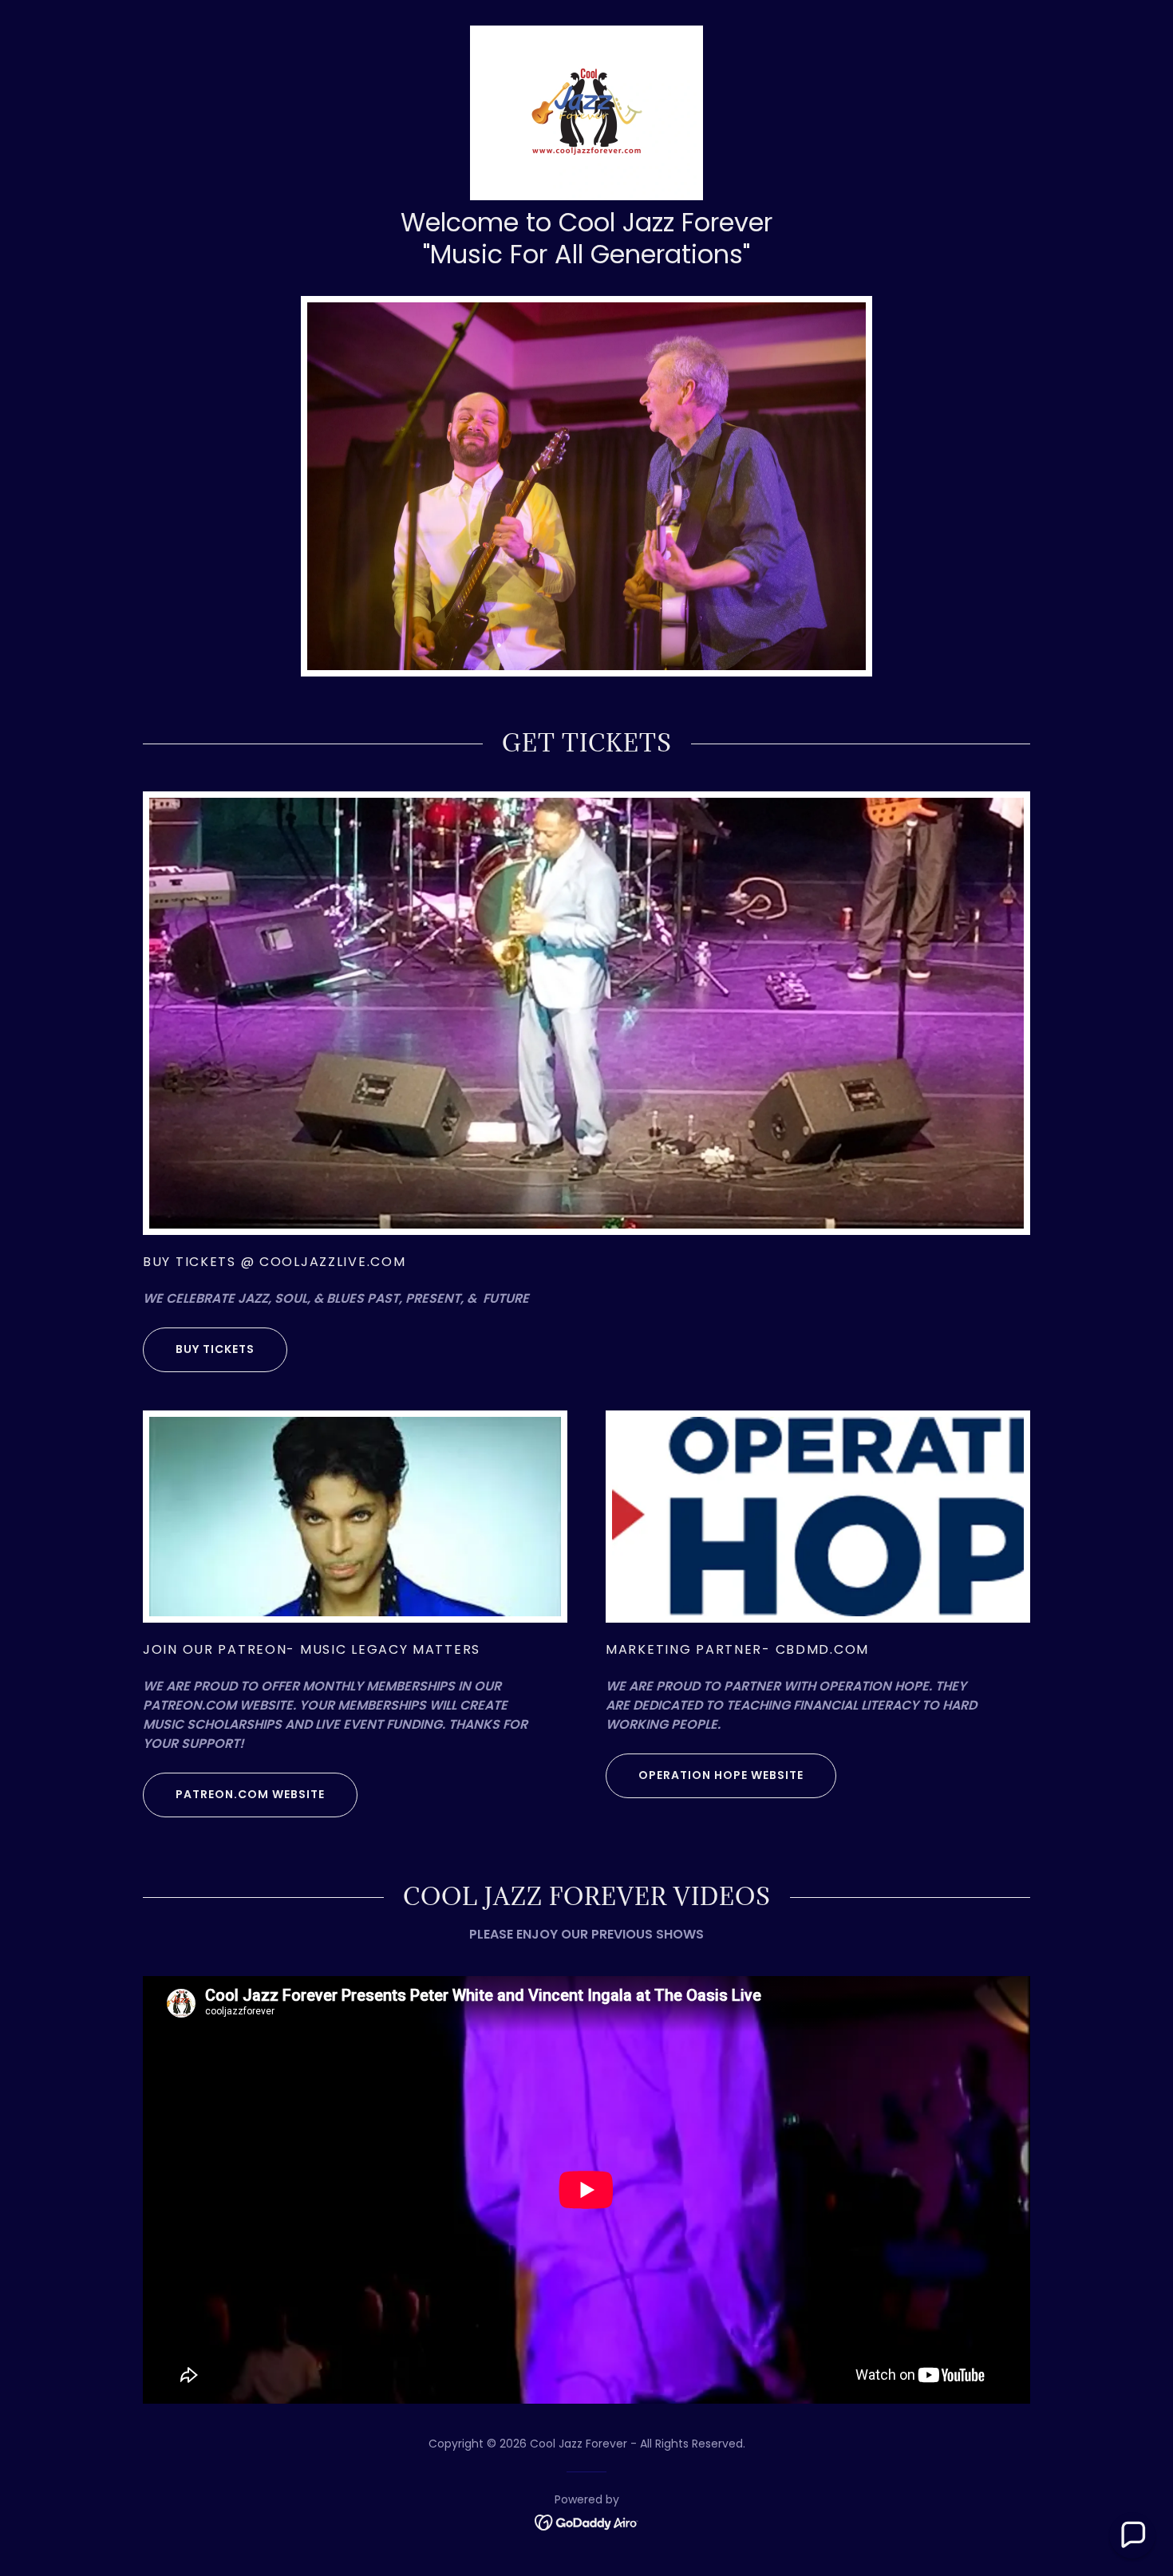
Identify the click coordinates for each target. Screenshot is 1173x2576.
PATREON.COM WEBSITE (250, 1794)
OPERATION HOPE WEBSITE (721, 1775)
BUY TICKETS (215, 1349)
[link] (586, 112)
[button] (1132, 2535)
